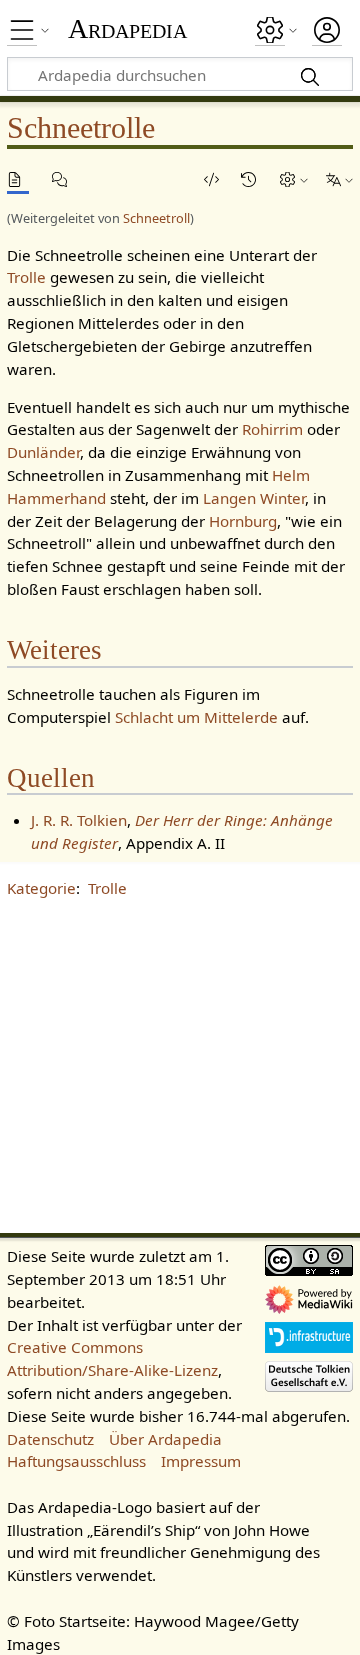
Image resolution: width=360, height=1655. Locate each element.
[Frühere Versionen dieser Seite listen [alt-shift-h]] (252, 179)
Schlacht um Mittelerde (196, 717)
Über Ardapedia (165, 1439)
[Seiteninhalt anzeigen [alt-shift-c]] (18, 179)
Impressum (201, 1461)
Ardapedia (127, 29)
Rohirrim (272, 429)
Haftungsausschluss (76, 1461)
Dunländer (43, 452)
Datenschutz (50, 1439)
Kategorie (41, 888)
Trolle (26, 277)
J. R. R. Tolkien (79, 820)
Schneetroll (156, 218)
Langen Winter (254, 498)
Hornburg (243, 521)
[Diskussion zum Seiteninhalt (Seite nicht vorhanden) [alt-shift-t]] (63, 179)
